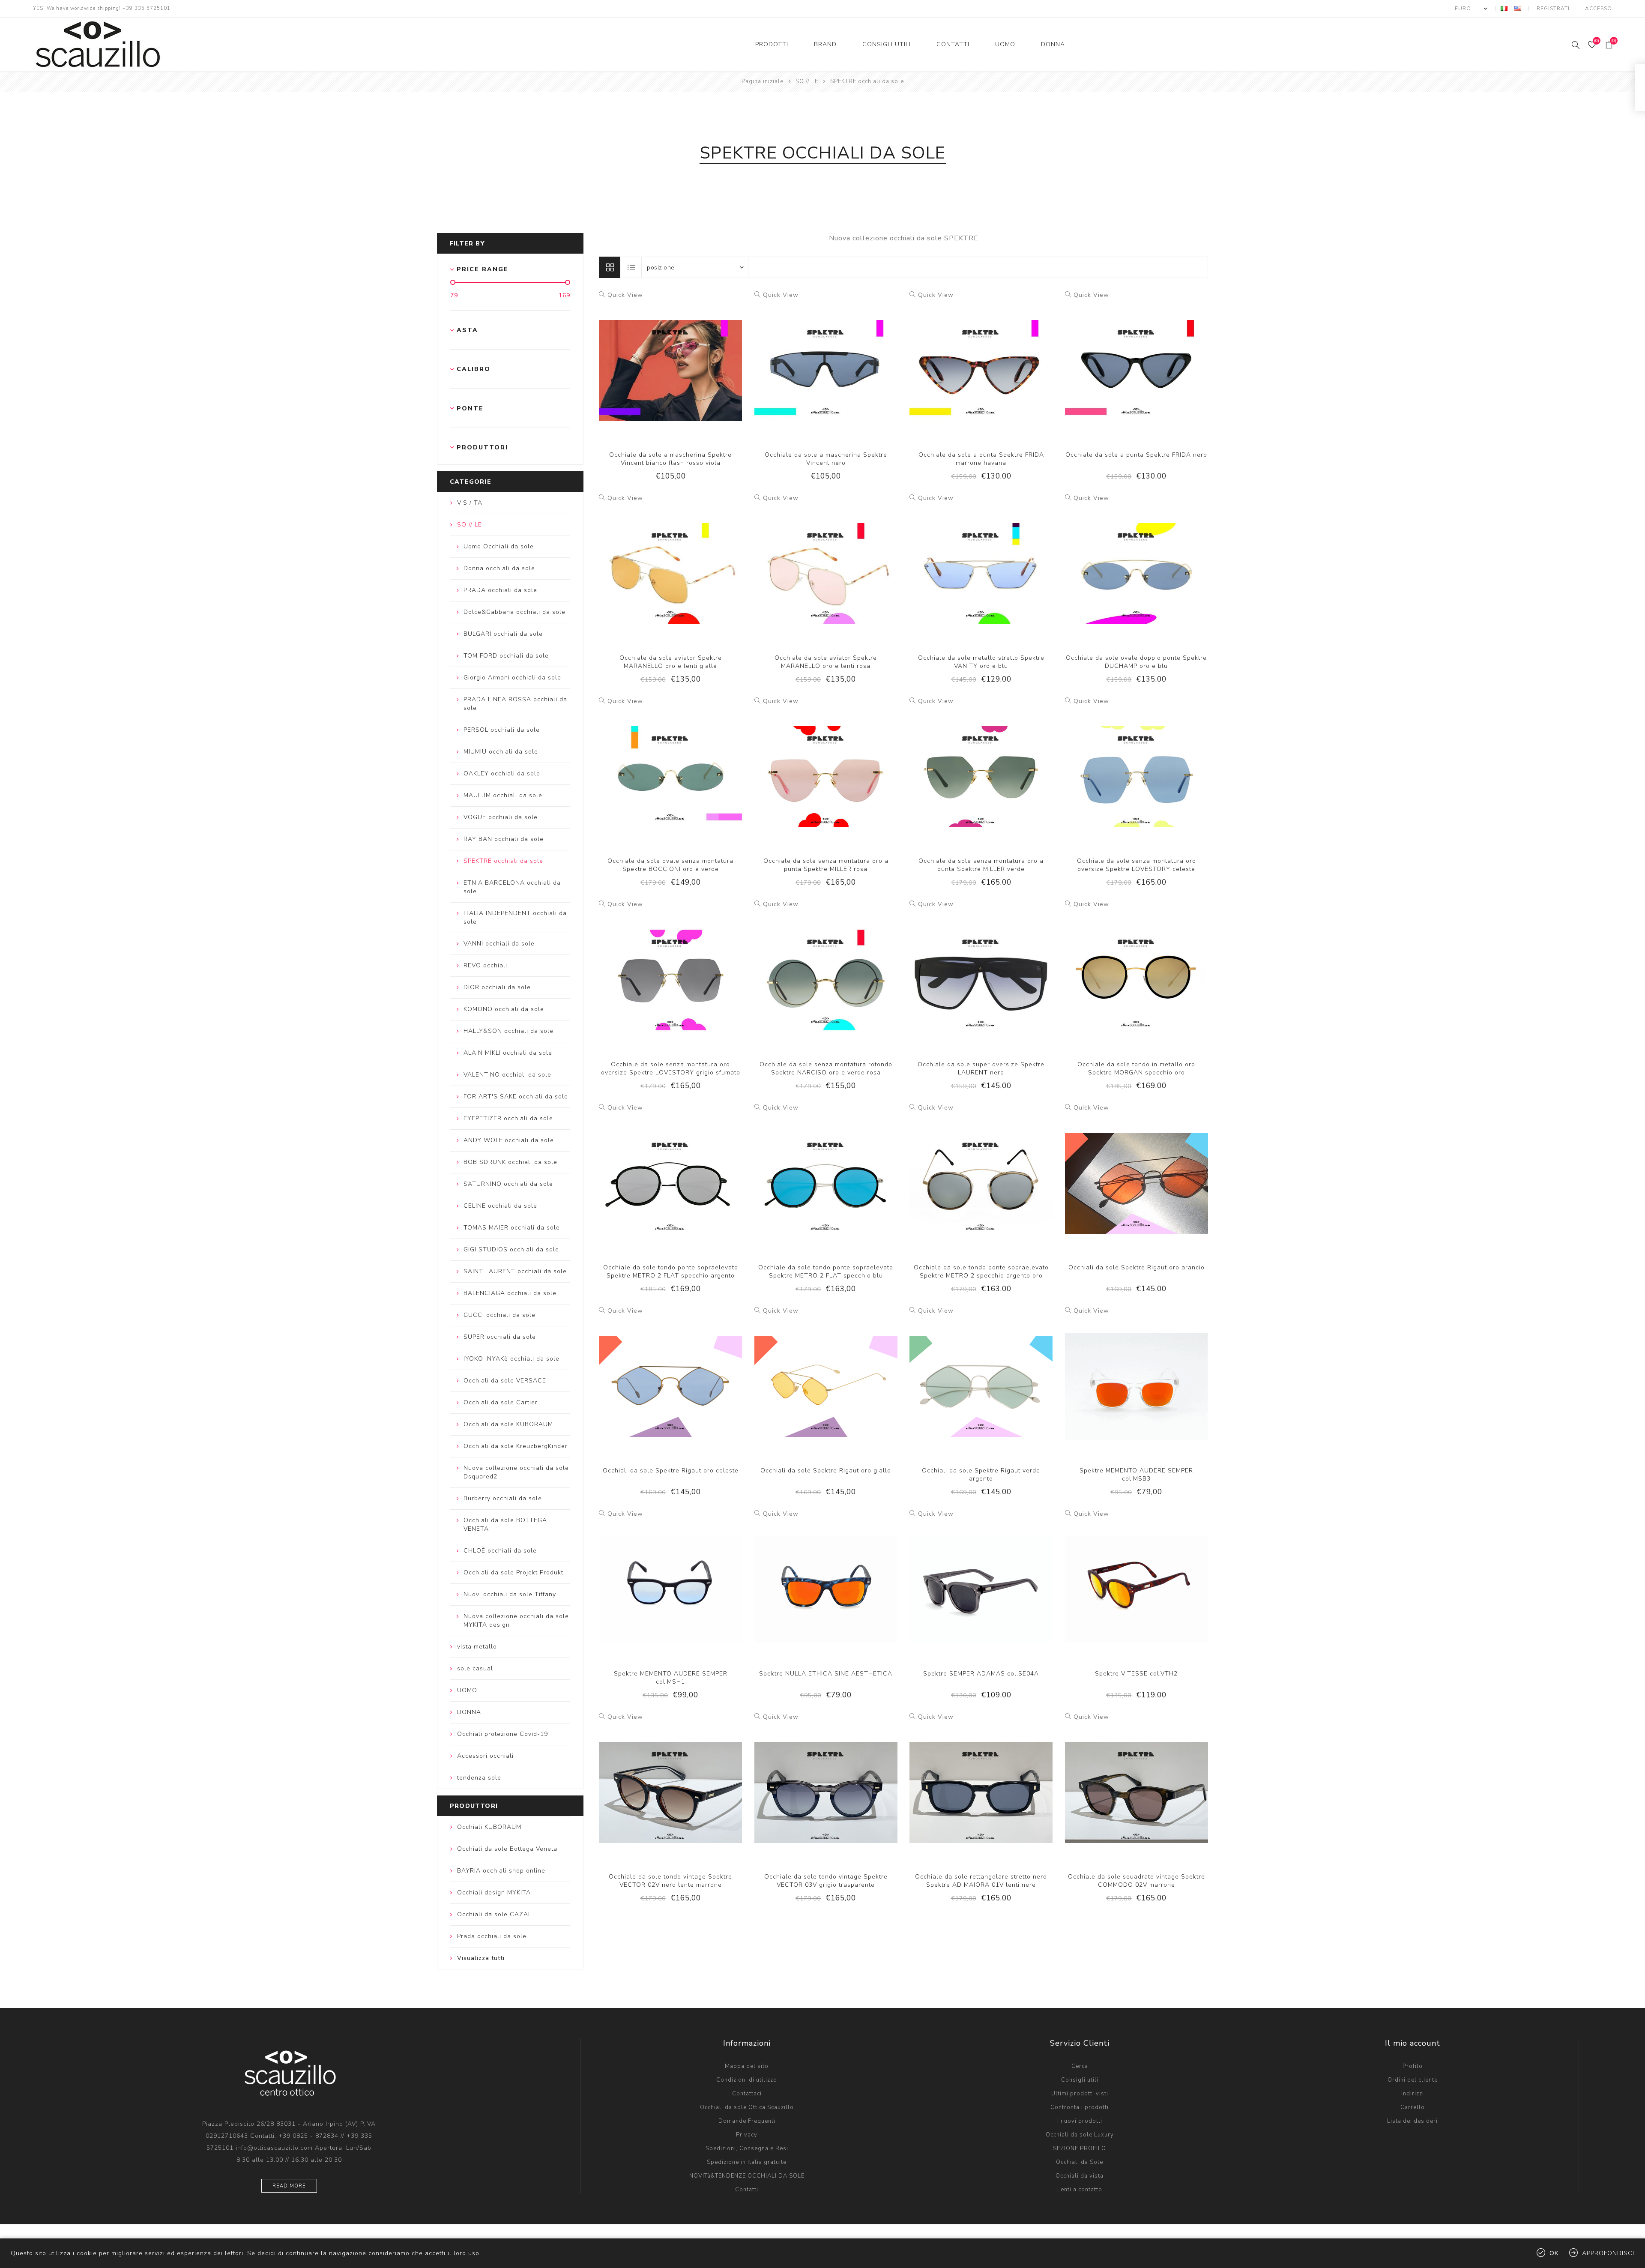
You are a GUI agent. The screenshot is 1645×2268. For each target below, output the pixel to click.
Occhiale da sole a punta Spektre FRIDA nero (1136, 455)
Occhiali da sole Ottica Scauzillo (747, 2107)
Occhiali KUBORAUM (489, 1827)
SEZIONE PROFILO (1080, 2148)
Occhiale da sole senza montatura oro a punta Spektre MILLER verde (981, 865)
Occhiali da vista (1080, 2176)
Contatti (747, 2190)
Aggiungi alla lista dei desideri (670, 362)
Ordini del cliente (1413, 2080)
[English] (1518, 8)
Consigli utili (1080, 2080)
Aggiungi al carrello (688, 362)
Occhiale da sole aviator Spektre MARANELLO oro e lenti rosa (826, 662)
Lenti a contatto (1080, 2190)
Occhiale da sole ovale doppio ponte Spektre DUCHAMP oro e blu (1136, 662)
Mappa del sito (747, 2066)
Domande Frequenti (747, 2121)
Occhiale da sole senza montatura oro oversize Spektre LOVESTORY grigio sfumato (671, 1068)
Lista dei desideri (1412, 2121)
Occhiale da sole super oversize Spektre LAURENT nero (981, 1068)
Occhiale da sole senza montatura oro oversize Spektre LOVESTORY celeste (1137, 865)
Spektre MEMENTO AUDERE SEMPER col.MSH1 (671, 1678)
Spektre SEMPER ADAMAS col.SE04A (981, 1674)
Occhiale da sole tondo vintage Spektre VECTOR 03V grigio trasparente (826, 1881)
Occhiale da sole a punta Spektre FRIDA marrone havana (981, 459)
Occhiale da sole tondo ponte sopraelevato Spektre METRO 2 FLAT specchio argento (671, 1272)
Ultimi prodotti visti (1080, 2094)
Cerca (1080, 2066)
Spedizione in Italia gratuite (747, 2162)
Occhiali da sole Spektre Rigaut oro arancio (1137, 1267)
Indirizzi (1413, 2094)
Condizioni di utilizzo (747, 2080)
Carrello (1413, 2107)
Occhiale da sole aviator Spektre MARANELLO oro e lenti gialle (671, 662)
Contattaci (747, 2094)
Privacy (747, 2135)
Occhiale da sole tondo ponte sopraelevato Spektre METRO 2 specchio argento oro (981, 1272)
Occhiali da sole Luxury (1080, 2135)
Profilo (1413, 2066)
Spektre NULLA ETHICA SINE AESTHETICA (826, 1674)
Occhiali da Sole (1080, 2162)
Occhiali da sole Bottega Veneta (507, 1849)
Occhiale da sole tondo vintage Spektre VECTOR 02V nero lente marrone (670, 1881)
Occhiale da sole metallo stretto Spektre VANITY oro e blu (981, 662)
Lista (631, 267)
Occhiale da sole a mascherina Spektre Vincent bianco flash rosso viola (670, 459)
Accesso (1599, 9)
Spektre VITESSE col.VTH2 (1136, 1674)
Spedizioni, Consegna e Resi (747, 2148)
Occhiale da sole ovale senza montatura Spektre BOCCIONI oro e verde (670, 865)
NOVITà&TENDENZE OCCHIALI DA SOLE (747, 2176)
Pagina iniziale (763, 81)
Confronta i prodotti (1080, 2107)
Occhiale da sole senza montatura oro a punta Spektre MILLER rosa (826, 865)
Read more (289, 2186)
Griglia (610, 267)
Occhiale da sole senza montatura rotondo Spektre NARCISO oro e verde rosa (826, 1068)
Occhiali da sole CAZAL (494, 1914)
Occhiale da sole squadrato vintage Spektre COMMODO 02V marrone (1137, 1881)
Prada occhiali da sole (492, 1936)
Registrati (1553, 9)
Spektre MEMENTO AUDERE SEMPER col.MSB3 (1136, 1475)
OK (1554, 2253)
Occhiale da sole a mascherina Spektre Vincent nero (826, 459)
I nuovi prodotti (1080, 2121)
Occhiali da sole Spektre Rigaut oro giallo (826, 1471)
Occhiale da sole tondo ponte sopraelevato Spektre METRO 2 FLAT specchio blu (826, 1272)
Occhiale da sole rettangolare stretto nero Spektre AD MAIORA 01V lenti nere (981, 1881)
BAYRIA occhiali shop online (501, 1871)
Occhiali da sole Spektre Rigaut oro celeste (671, 1471)
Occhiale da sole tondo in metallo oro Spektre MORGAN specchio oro (1136, 1068)
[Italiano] (1504, 8)
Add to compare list (653, 362)
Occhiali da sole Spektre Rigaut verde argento (981, 1475)
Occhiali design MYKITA (494, 1892)
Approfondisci (1608, 2253)
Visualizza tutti (481, 1958)
